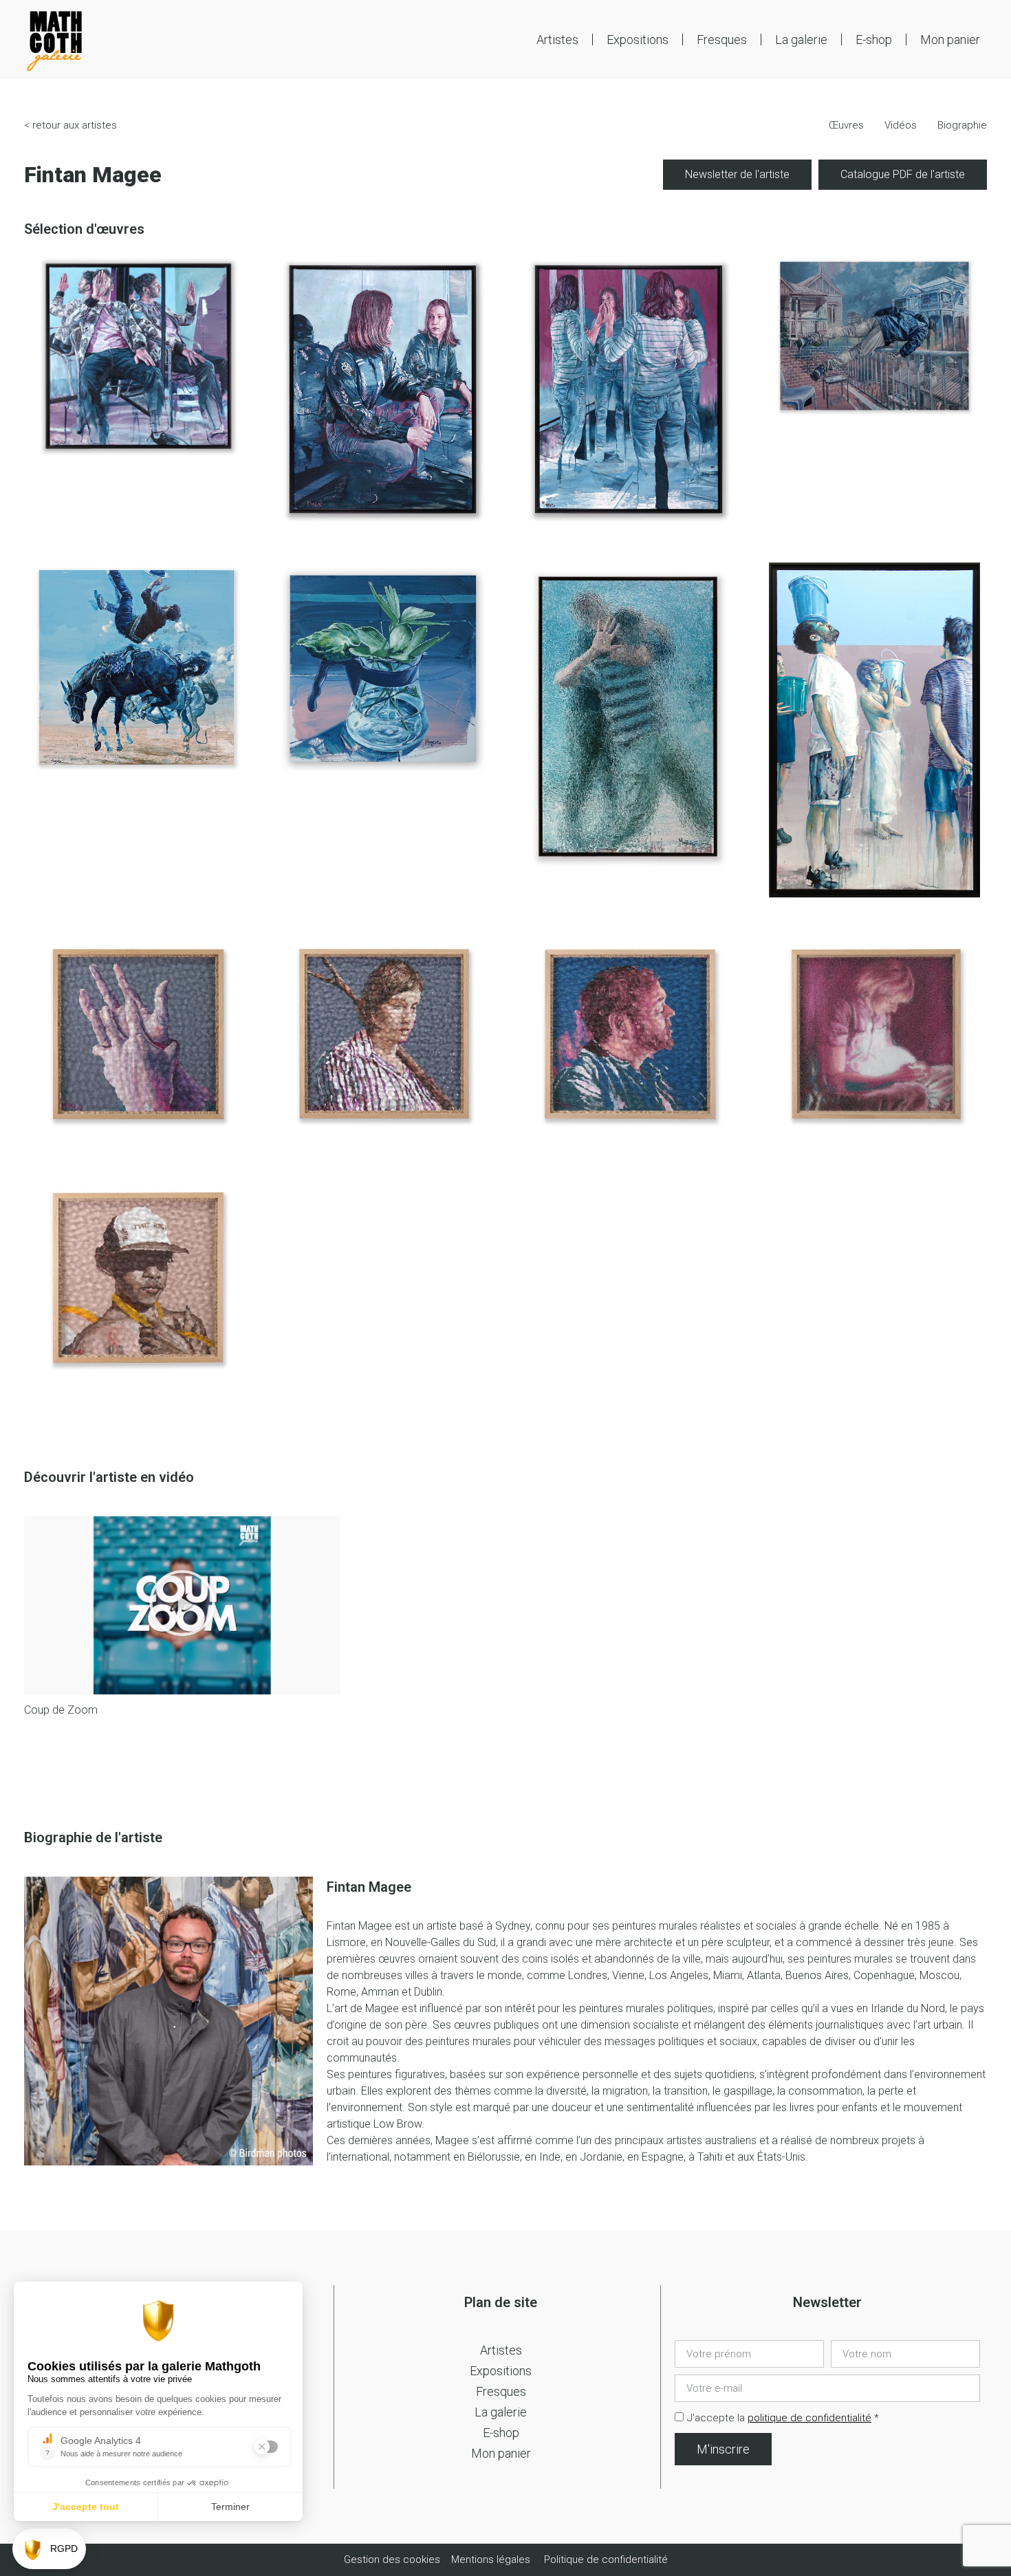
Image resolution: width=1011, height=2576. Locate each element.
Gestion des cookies (393, 2559)
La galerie (801, 40)
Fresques (722, 40)
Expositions (638, 40)
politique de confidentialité (809, 2418)
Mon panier (950, 40)
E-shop (874, 40)
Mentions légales (491, 2559)
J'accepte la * (783, 2418)
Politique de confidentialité (606, 2559)
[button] (182, 1605)
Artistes (557, 40)
